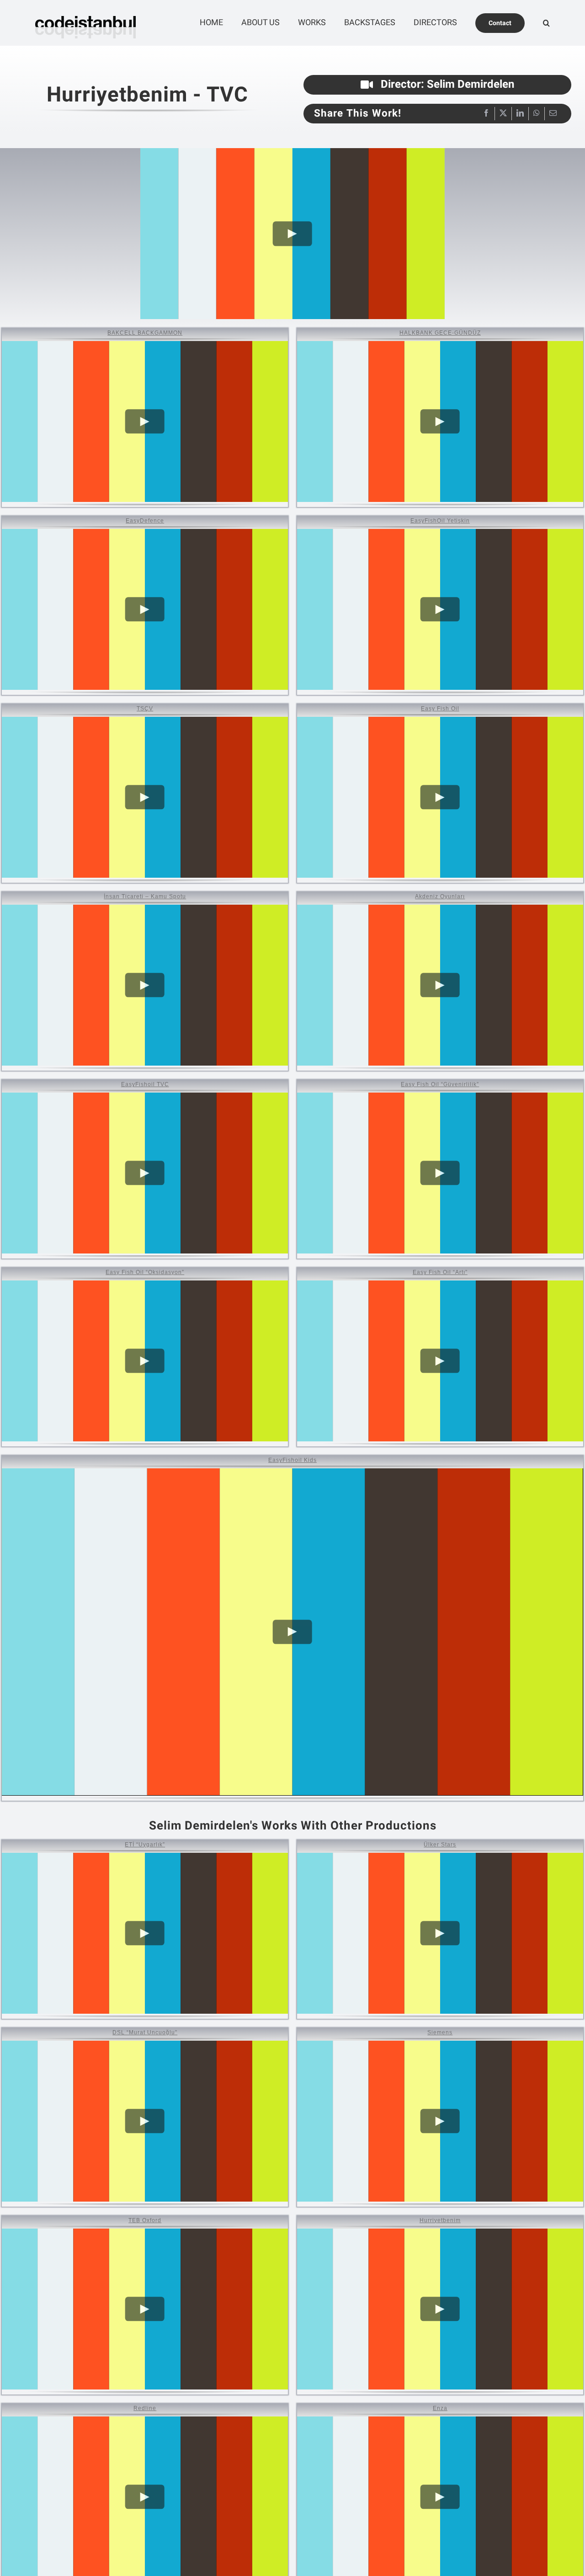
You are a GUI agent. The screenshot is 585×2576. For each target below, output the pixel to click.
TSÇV (145, 708)
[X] (503, 114)
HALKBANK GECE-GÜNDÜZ (440, 333)
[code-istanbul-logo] (85, 11)
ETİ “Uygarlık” (145, 1844)
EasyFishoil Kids (292, 1460)
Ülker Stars (440, 1844)
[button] (546, 23)
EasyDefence (145, 520)
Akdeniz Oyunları (440, 896)
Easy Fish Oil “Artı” (440, 1272)
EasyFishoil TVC (145, 1084)
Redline (145, 2408)
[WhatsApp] (537, 114)
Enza (440, 2408)
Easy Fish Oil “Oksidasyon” (145, 1272)
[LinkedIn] (520, 114)
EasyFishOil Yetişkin (440, 520)
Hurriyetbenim (440, 2220)
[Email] (553, 114)
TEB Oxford (145, 2220)
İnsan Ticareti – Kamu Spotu (145, 896)
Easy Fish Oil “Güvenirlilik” (440, 1084)
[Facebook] (486, 114)
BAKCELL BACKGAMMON (145, 333)
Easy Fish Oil (440, 708)
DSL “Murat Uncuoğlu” (145, 2032)
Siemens (440, 2032)
